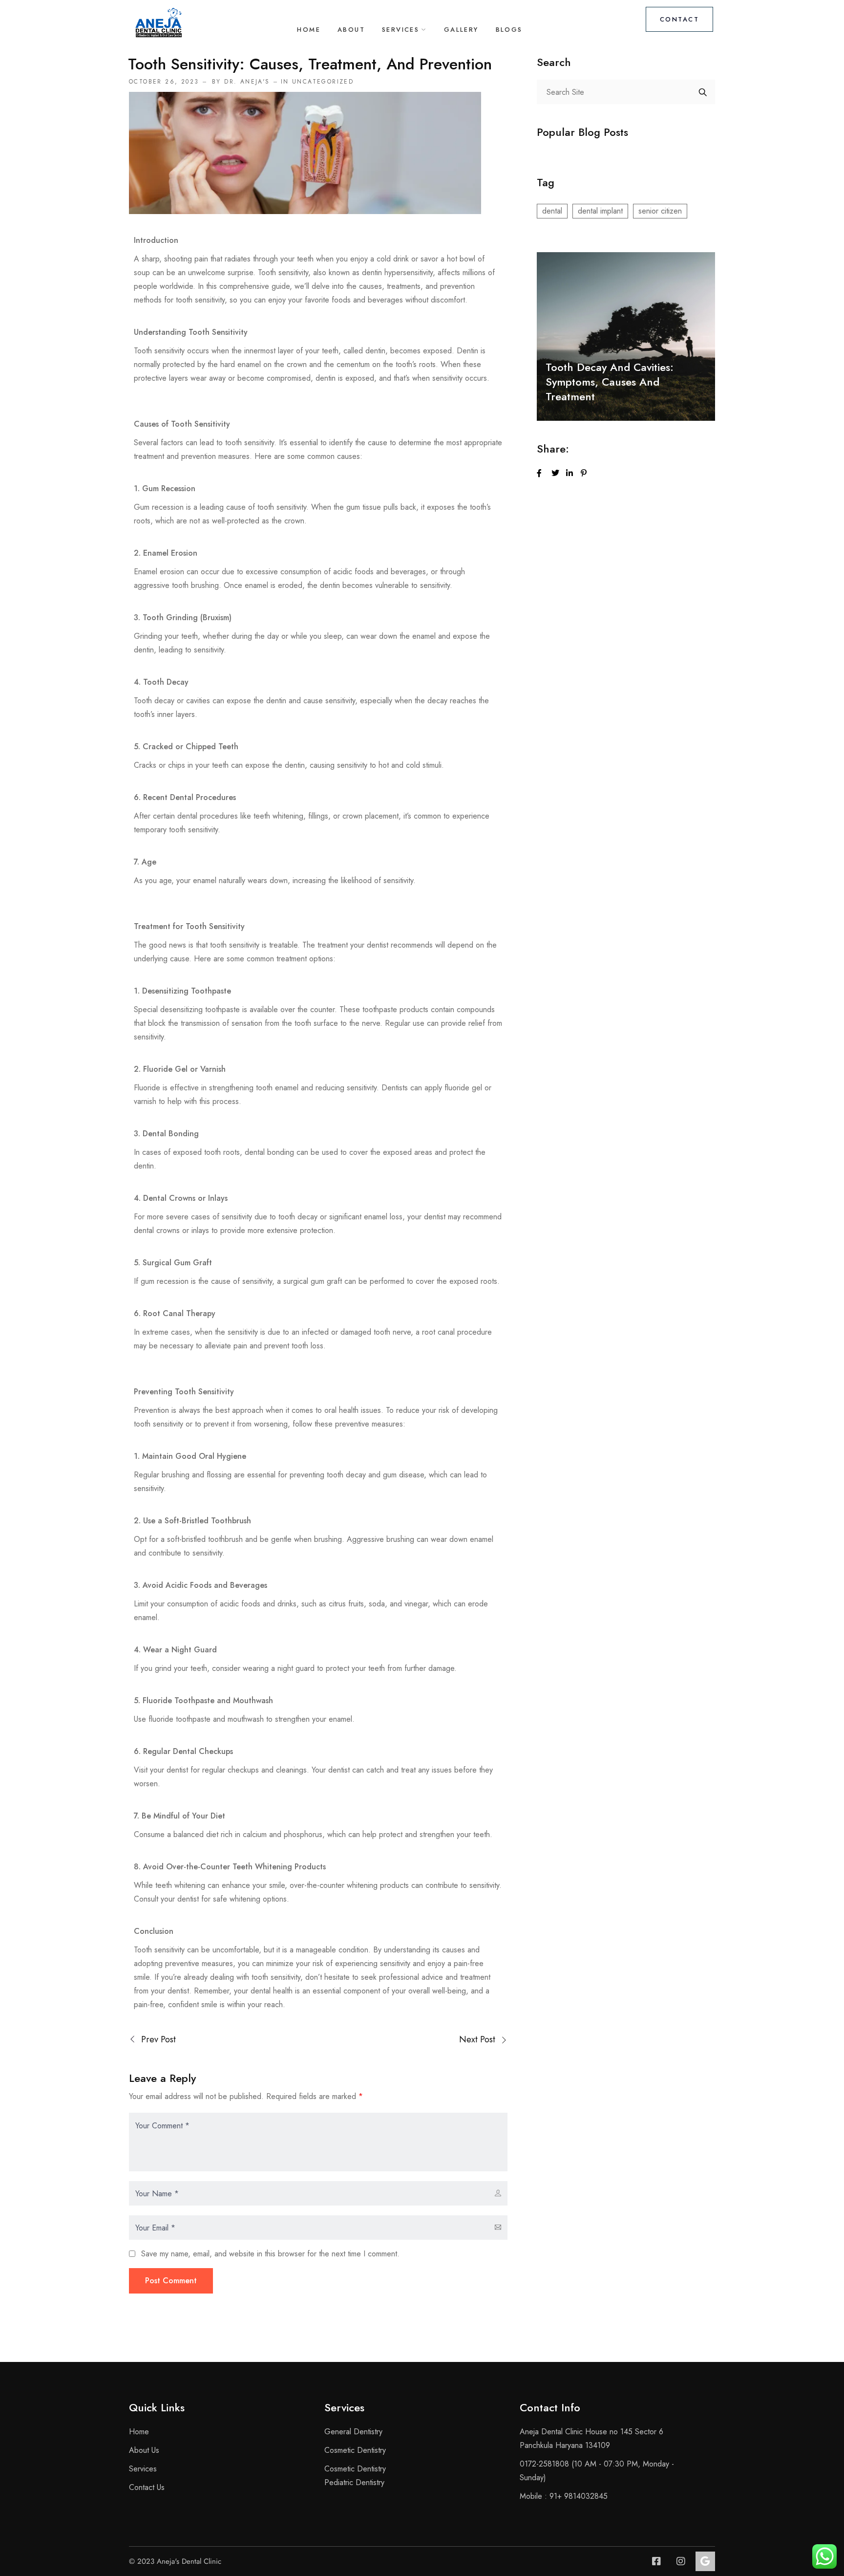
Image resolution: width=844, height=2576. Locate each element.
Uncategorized (323, 82)
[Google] (705, 2561)
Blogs (509, 30)
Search (703, 92)
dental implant (600, 211)
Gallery (461, 30)
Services (401, 30)
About (351, 30)
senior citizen (660, 211)
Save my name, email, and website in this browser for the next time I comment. (270, 2254)
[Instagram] (681, 2561)
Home (309, 30)
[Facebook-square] (656, 2561)
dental (552, 211)
